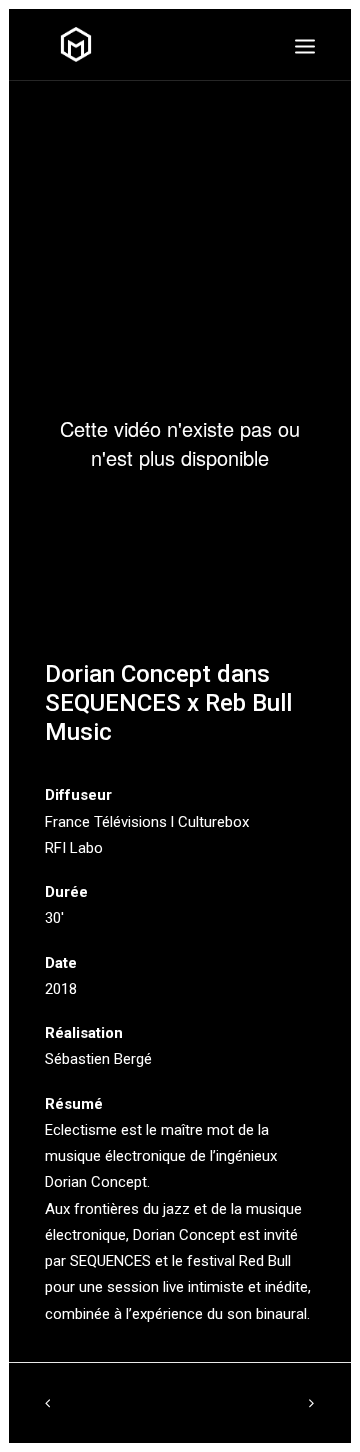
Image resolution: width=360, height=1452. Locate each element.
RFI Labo (74, 848)
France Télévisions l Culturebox (147, 822)
